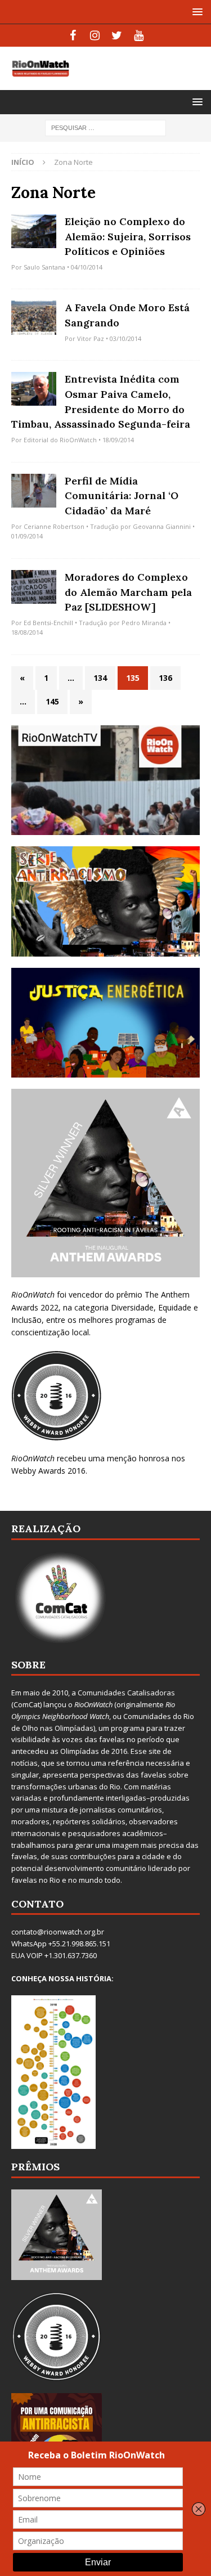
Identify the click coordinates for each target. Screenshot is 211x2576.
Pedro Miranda (144, 623)
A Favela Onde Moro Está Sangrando (127, 315)
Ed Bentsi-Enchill (48, 623)
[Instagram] (95, 35)
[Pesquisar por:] (105, 127)
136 (165, 678)
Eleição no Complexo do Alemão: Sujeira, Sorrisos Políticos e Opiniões (128, 236)
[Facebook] (73, 35)
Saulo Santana (44, 267)
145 (52, 701)
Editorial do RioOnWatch (60, 440)
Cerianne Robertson (54, 526)
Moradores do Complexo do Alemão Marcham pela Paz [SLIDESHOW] (128, 592)
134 (100, 678)
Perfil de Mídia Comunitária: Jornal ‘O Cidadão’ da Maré (122, 496)
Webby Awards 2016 (48, 1471)
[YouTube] (139, 35)
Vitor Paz (91, 338)
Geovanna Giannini (162, 526)
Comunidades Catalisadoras (126, 1693)
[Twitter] (117, 35)
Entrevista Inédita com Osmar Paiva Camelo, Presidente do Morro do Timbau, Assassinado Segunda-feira (101, 401)
